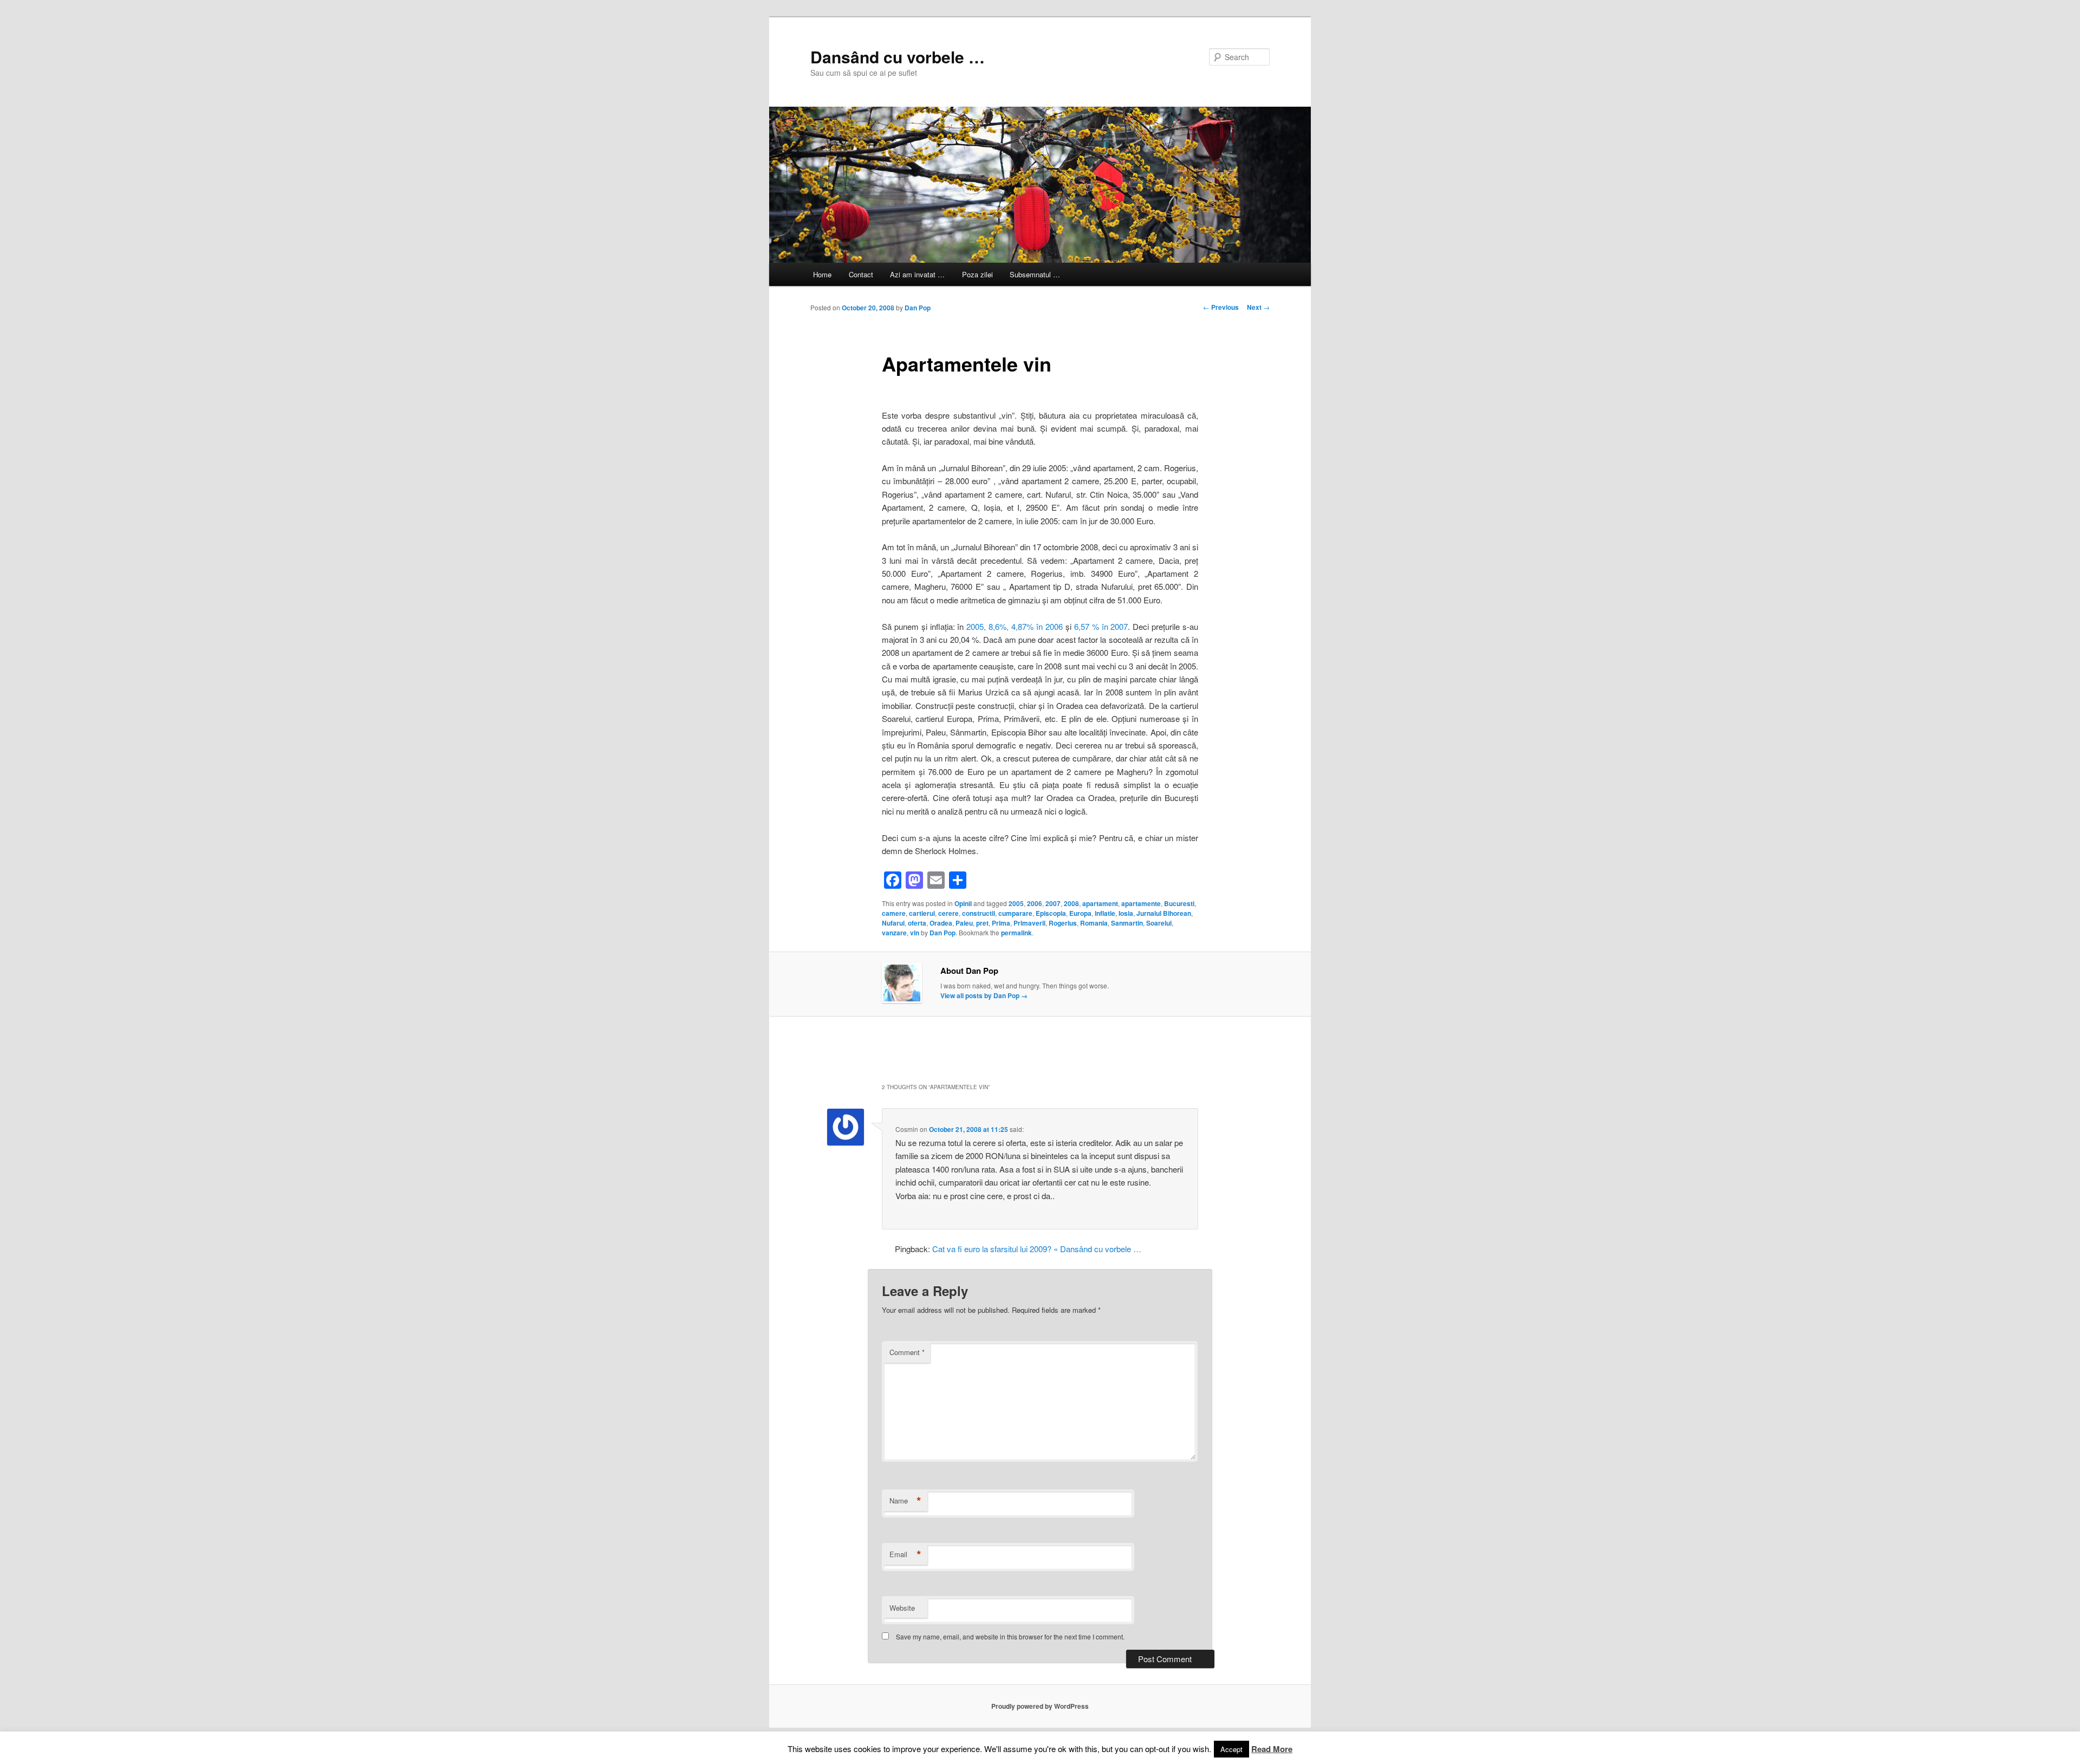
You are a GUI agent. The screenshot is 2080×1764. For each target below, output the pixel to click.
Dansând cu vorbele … (898, 57)
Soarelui (1159, 923)
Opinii (963, 903)
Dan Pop (918, 308)
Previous (1221, 307)
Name (905, 1501)
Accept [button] (1231, 1749)
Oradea (941, 923)
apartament (1100, 903)
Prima (1001, 923)
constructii (979, 913)
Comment (907, 1352)
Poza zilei (977, 274)
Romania (1094, 923)
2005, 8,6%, (987, 626)
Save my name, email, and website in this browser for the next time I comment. (1010, 1636)
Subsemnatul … (1035, 274)
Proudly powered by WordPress (1040, 1706)
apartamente (1141, 903)
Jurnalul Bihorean (1164, 913)
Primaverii (1029, 923)
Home (822, 274)
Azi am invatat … (917, 274)
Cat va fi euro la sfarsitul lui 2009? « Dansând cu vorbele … (1037, 1249)
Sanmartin (1127, 923)
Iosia (1126, 913)
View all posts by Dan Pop (984, 995)
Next (1258, 307)
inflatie (1105, 913)
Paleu (964, 923)
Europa (1080, 913)
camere (894, 913)
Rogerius (1063, 923)
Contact (861, 274)
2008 (1071, 903)
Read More (1272, 1749)
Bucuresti (1179, 903)
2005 (1016, 903)
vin (915, 933)
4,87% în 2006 (1037, 626)
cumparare (1015, 913)
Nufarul (893, 923)
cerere (948, 913)
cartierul (922, 913)
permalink (1016, 933)
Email (905, 1554)
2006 (1035, 903)
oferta (917, 923)
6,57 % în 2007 (1101, 626)
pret (982, 923)
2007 (1053, 903)
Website (902, 1608)
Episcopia (1051, 913)
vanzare (894, 933)
